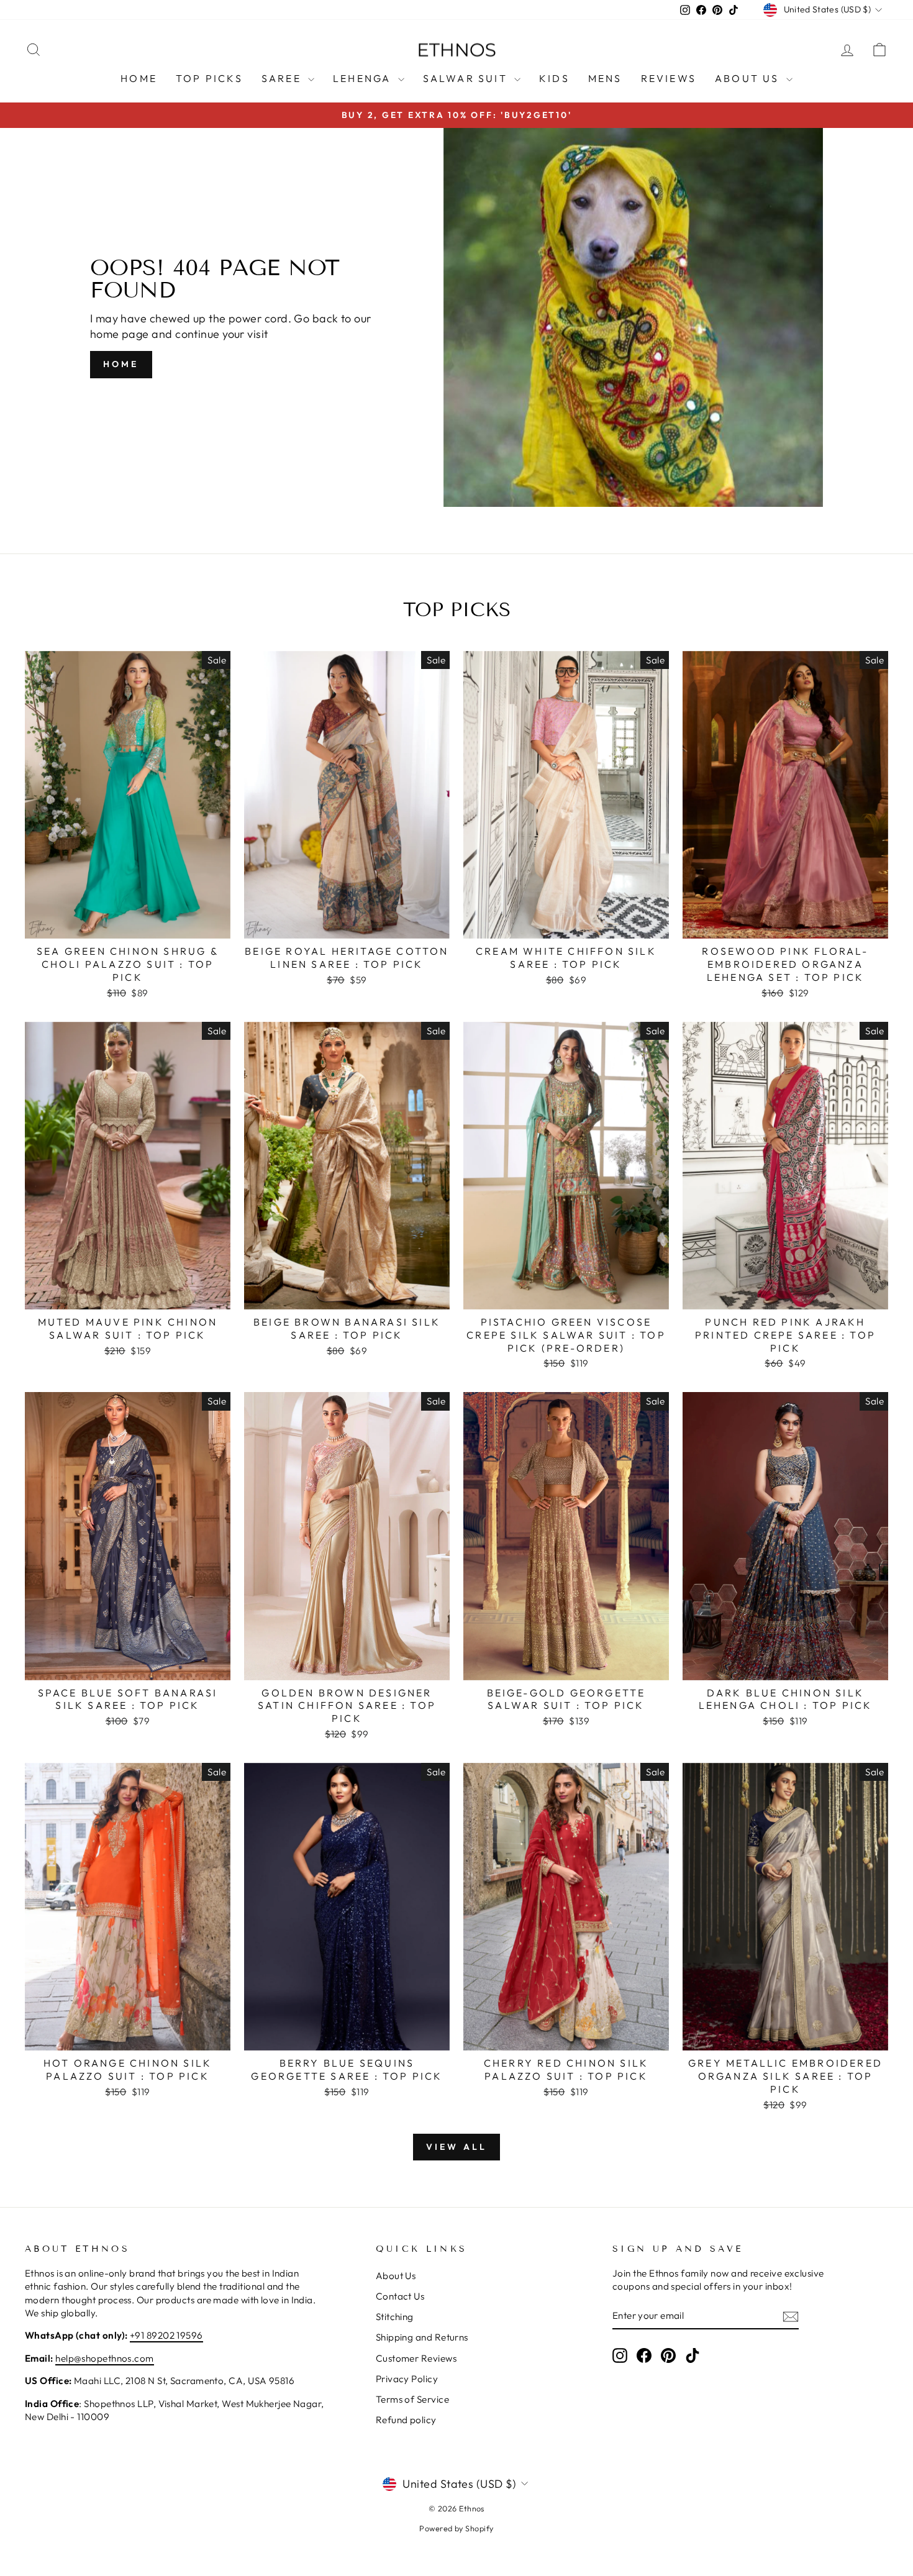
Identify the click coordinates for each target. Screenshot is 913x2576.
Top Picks (209, 78)
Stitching (395, 2317)
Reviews (669, 78)
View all (457, 2147)
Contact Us (400, 2296)
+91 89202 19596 (166, 2335)
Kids (554, 78)
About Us (749, 78)
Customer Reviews (416, 2358)
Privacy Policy (407, 2379)
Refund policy (406, 2420)
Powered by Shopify (456, 2528)
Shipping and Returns (422, 2337)
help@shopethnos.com (105, 2358)
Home (139, 78)
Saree (283, 78)
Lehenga (364, 78)
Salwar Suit (467, 78)
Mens (605, 78)
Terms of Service (412, 2399)
